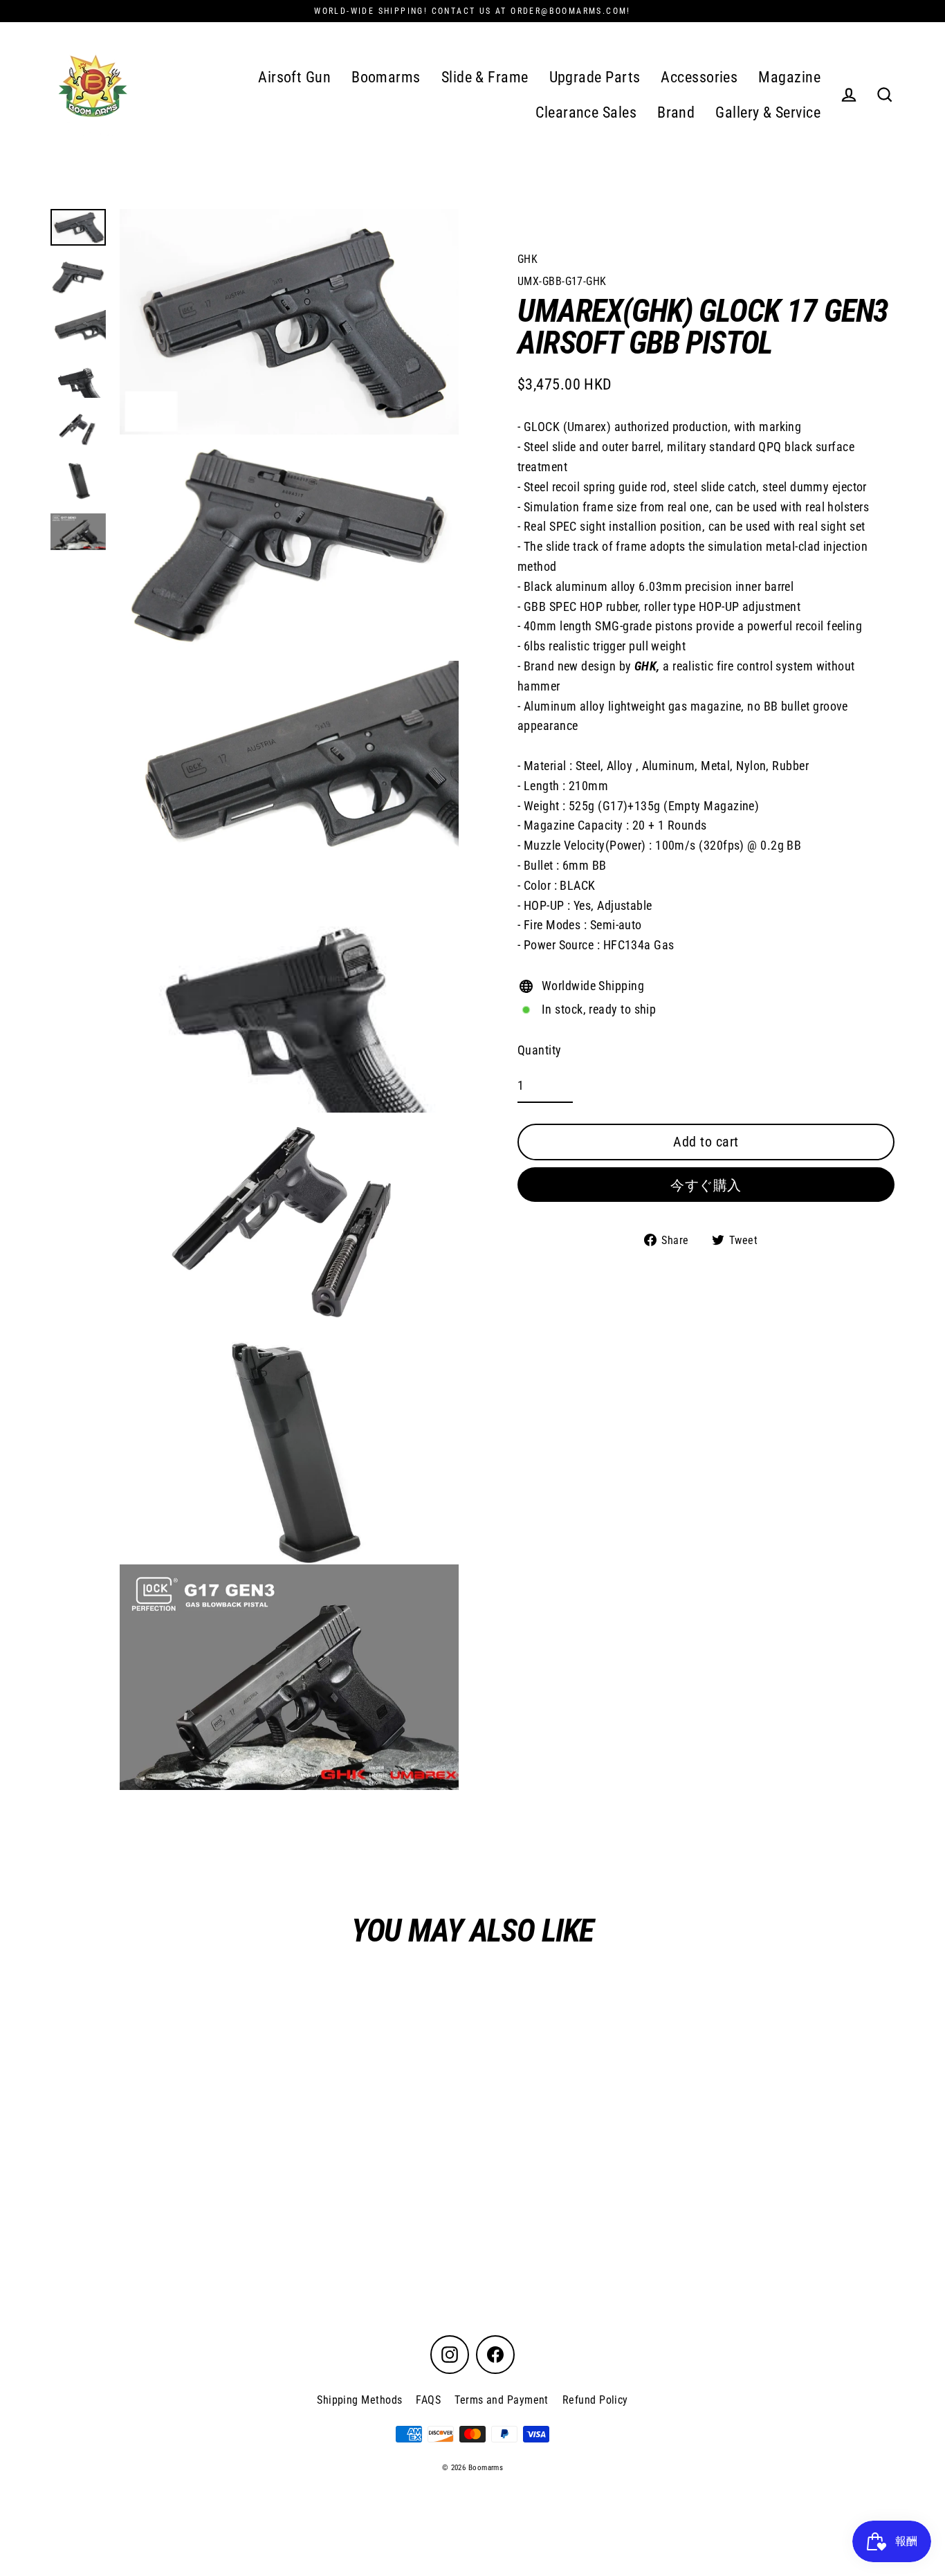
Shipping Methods (359, 2400)
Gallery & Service (768, 112)
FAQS (428, 2400)
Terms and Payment (502, 2400)
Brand (676, 112)
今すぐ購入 (706, 1185)
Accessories (699, 77)
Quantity (540, 1050)
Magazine (789, 77)
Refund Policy (595, 2400)
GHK (527, 259)
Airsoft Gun (294, 77)
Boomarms (386, 77)
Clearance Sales (586, 112)
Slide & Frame (485, 77)
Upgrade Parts (595, 77)
